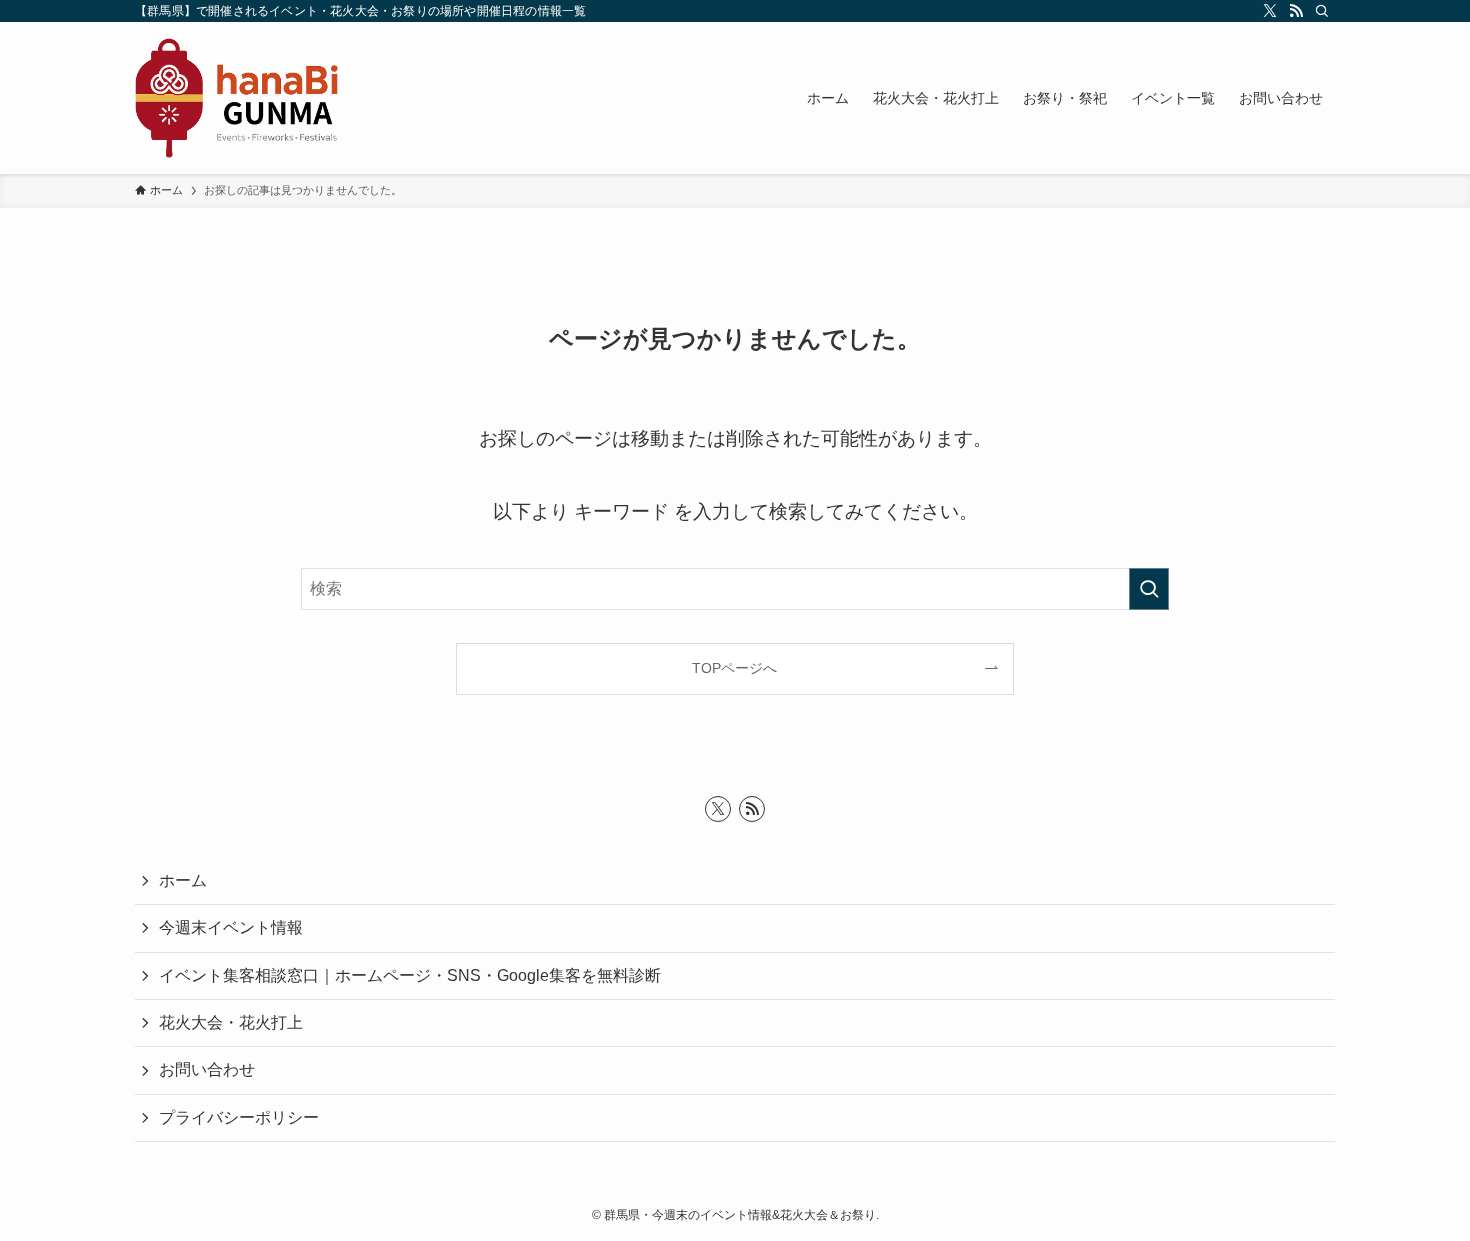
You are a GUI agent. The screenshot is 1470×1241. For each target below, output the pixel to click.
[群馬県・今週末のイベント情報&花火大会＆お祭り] (236, 98)
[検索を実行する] (1149, 589)
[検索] (1322, 11)
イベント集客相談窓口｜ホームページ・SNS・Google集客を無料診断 (410, 975)
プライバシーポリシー (239, 1117)
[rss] (1296, 11)
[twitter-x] (1270, 11)
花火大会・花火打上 (231, 1022)
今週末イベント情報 (231, 927)
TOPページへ (734, 668)
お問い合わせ (207, 1069)
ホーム (183, 880)
